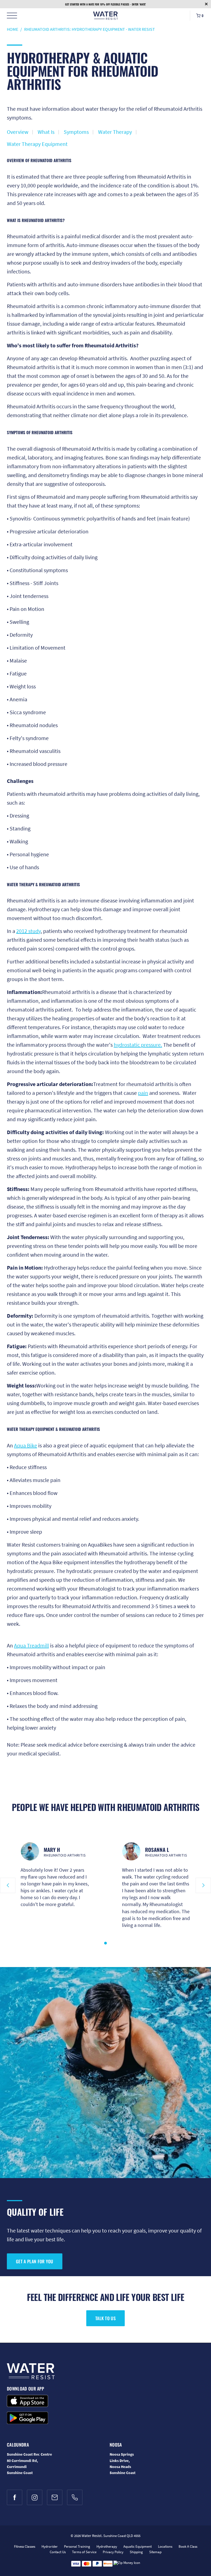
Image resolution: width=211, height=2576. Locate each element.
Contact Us (58, 2552)
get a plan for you (35, 2261)
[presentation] (8, 1885)
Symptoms (76, 132)
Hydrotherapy (107, 2546)
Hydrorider (50, 2546)
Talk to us (105, 2318)
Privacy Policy (113, 2552)
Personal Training (77, 2546)
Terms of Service (84, 2552)
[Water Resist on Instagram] (35, 2497)
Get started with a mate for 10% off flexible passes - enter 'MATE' (105, 4)
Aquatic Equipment (138, 2546)
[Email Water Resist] (55, 2497)
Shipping (136, 2552)
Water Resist (92, 2536)
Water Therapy (115, 132)
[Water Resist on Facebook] (15, 2497)
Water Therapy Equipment (37, 144)
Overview (18, 132)
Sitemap (155, 2552)
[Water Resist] (105, 16)
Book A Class (188, 2546)
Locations (165, 2546)
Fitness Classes (25, 2546)
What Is (46, 132)
